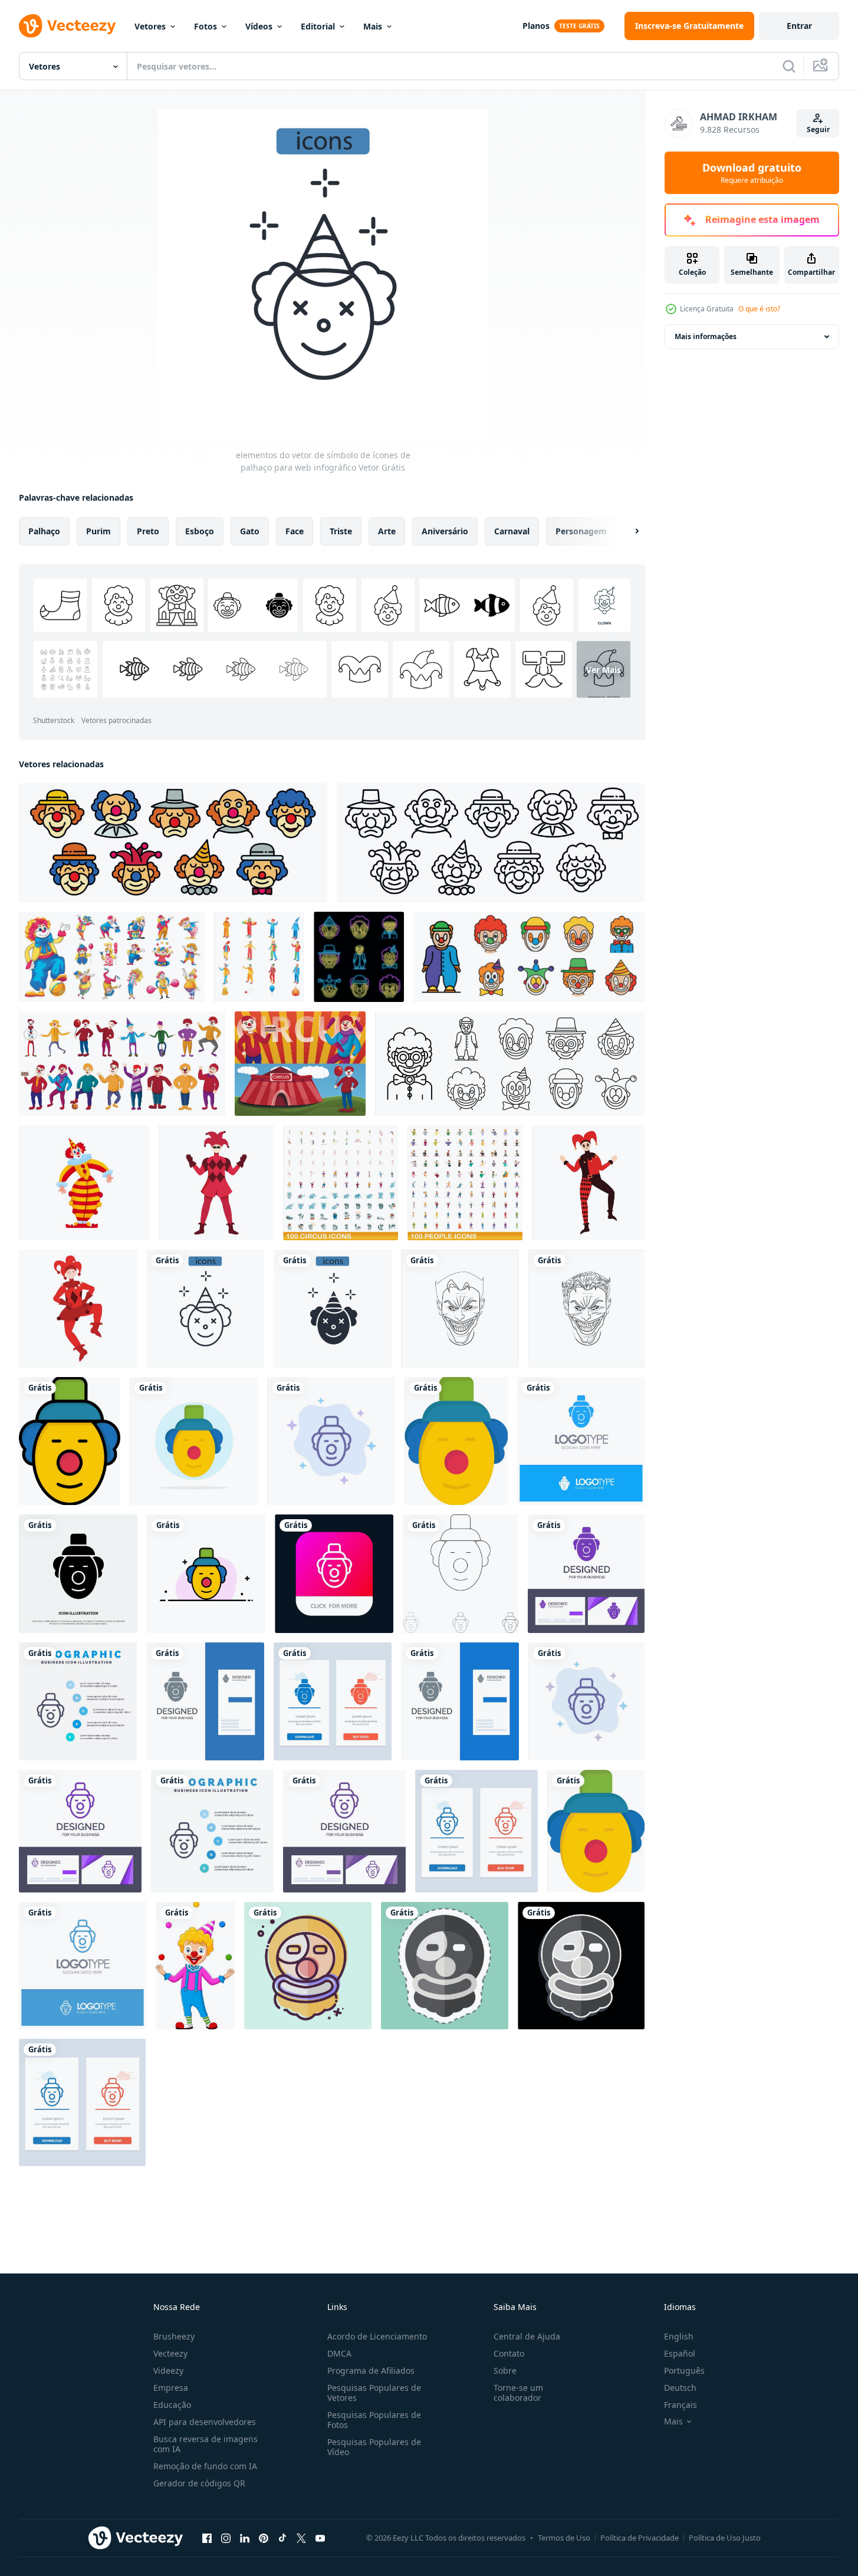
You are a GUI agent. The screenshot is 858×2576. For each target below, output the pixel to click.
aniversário (445, 531)
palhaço (44, 531)
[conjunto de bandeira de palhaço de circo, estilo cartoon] (300, 1064)
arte (387, 531)
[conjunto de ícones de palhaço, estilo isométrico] (259, 957)
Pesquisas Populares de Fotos (374, 2420)
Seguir (818, 129)
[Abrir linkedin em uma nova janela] (245, 2538)
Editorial (318, 26)
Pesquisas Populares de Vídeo (374, 2447)
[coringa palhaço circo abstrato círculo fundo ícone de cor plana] (194, 1441)
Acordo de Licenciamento (377, 2336)
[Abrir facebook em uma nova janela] (207, 2538)
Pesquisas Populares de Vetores (374, 2393)
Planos (536, 26)
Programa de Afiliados (371, 2370)
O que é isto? (759, 309)
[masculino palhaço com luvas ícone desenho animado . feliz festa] (216, 1183)
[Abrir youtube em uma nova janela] (320, 2538)
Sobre (505, 2370)
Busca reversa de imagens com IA (206, 2444)
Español (680, 2353)
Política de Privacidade (640, 2538)
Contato (509, 2353)
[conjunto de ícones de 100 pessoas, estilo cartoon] (465, 1183)
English (679, 2336)
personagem (581, 531)
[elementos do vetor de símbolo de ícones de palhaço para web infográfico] (205, 1309)
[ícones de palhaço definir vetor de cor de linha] (529, 957)
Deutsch (680, 2388)
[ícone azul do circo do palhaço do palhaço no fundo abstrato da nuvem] (331, 1441)
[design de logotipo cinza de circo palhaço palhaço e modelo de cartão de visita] (205, 1701)
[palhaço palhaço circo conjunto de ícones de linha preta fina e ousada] (461, 1574)
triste (341, 531)
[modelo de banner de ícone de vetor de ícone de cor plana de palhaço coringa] (70, 1441)
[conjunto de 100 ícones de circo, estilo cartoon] (341, 1183)
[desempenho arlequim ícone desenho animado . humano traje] (78, 1309)
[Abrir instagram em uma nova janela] (226, 2538)
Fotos (206, 26)
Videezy (168, 2370)
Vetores (150, 26)
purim (98, 531)
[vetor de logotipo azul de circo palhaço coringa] (581, 1441)
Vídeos (259, 26)
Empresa (171, 2388)
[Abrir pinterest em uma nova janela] (264, 2538)
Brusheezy (174, 2336)
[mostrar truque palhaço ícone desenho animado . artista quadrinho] (588, 1183)
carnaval (512, 531)
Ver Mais (604, 670)
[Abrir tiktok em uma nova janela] (282, 2538)
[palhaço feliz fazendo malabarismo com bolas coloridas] (195, 1966)
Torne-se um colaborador (518, 2393)
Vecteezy (170, 2353)
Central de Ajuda (527, 2336)
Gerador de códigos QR (199, 2483)
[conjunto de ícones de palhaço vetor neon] (359, 957)
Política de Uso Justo (725, 2538)
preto (148, 531)
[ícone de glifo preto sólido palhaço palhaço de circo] (78, 1574)
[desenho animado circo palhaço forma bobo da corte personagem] (84, 1183)
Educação (172, 2405)
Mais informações (706, 336)
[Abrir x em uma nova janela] (301, 2538)
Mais (373, 26)
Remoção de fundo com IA (205, 2466)
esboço (200, 531)
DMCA (339, 2353)
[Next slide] (627, 531)
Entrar (799, 26)
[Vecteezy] (67, 26)
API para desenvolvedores (205, 2422)
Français (681, 2405)
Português (684, 2370)
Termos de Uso (564, 2538)
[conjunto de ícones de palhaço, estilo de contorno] (173, 843)
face (295, 531)
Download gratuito (752, 173)
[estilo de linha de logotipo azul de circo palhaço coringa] (83, 1966)
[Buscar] (789, 66)
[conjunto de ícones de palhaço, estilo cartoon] (112, 957)
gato (250, 531)
